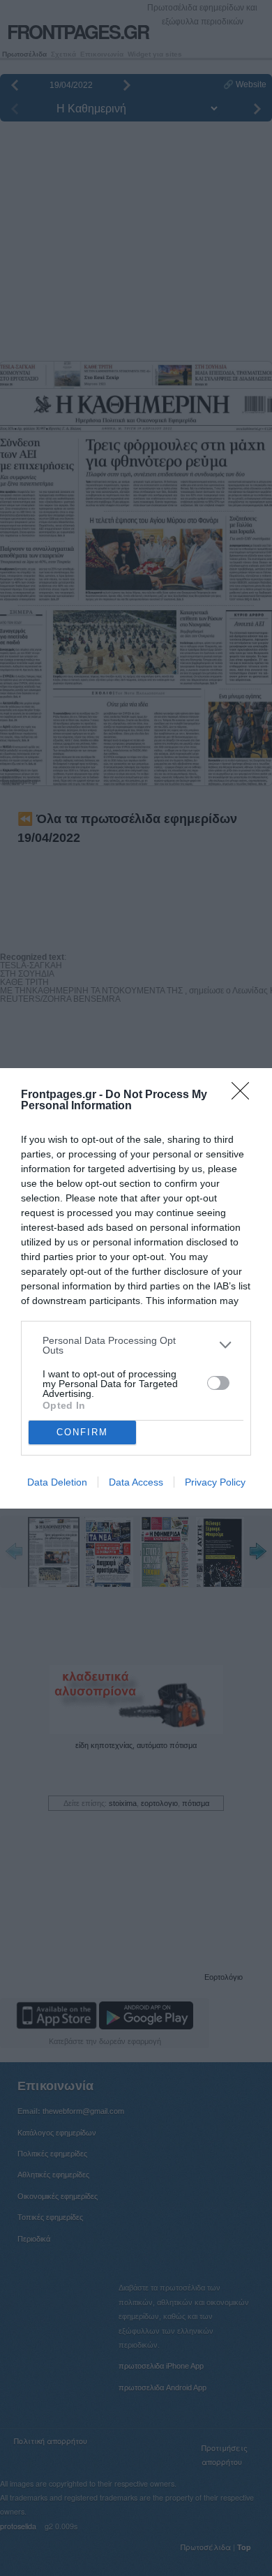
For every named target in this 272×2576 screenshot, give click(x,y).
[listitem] (136, 1345)
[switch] (218, 1383)
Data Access (136, 1482)
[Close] (245, 1095)
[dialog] (136, 1288)
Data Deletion (57, 1482)
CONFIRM (82, 1432)
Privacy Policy (215, 1482)
